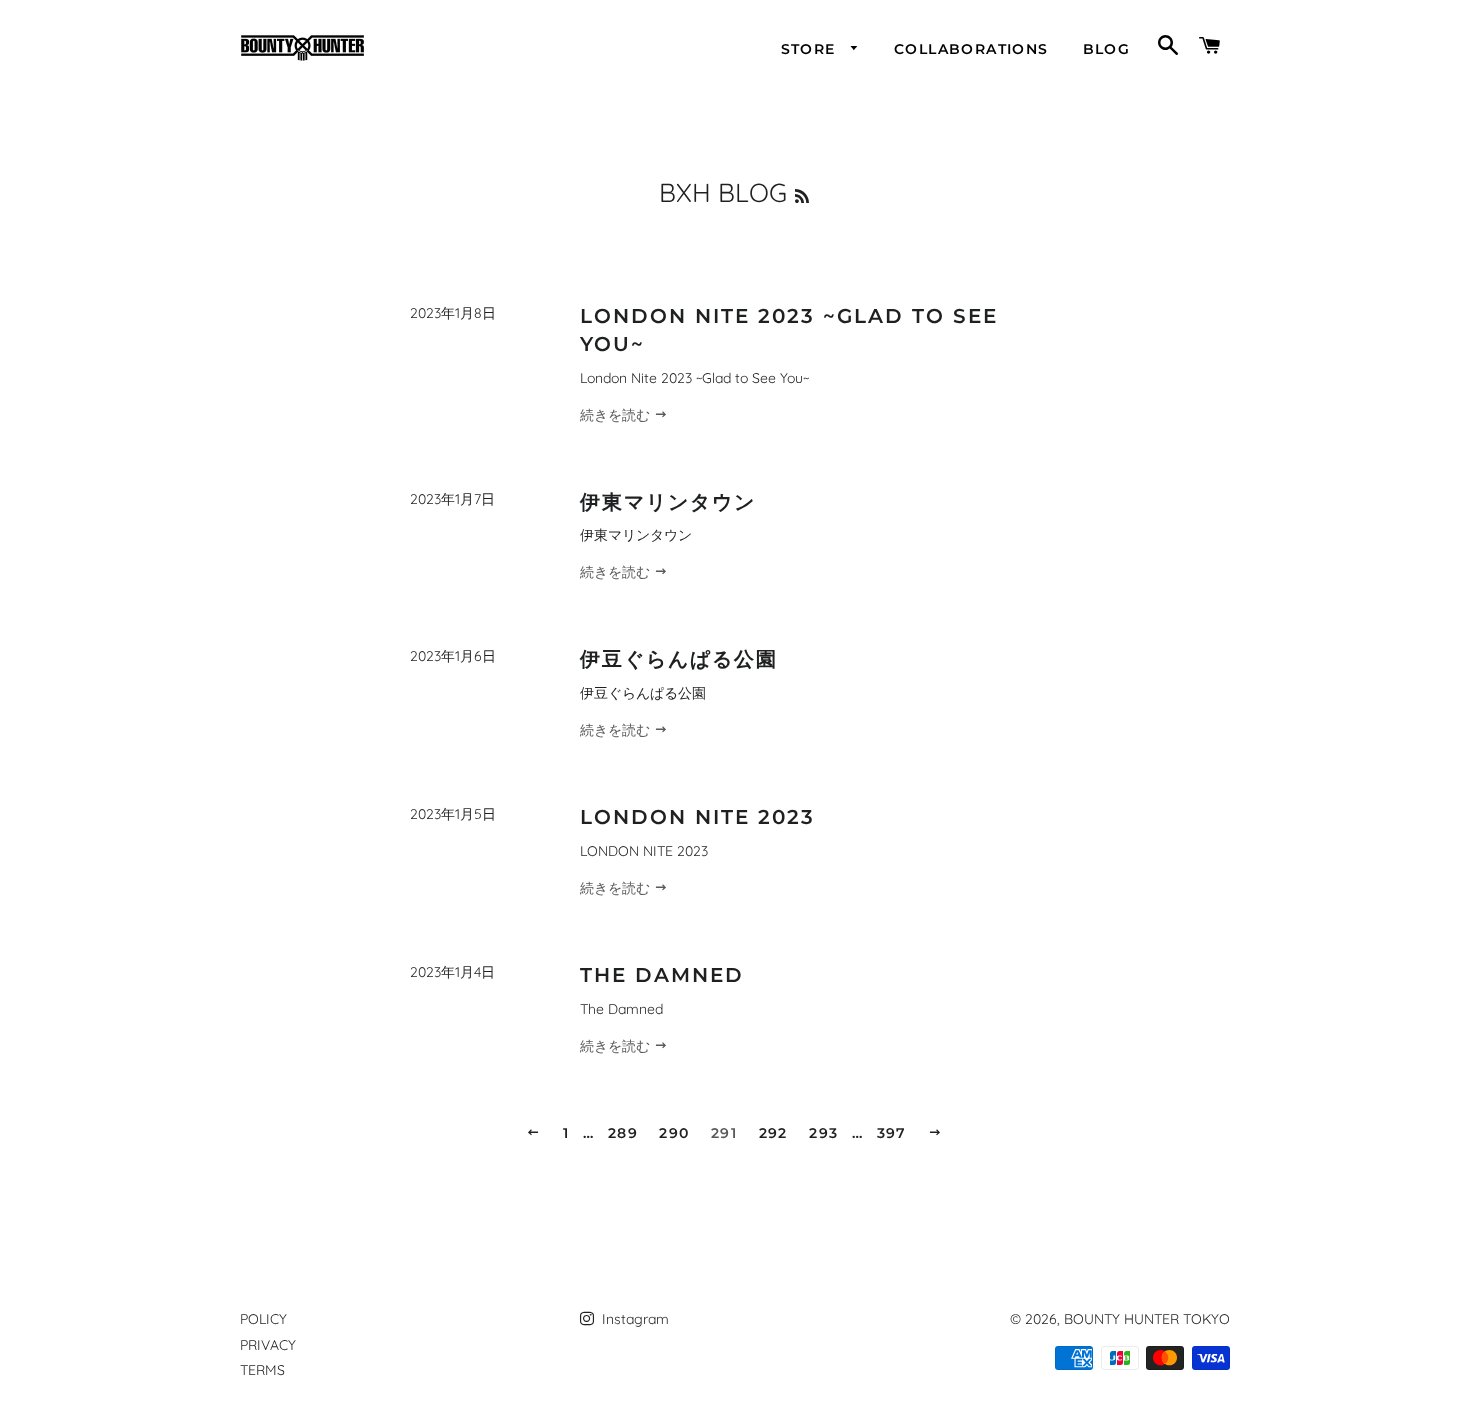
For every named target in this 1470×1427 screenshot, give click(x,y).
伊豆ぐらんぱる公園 (679, 659)
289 (623, 1133)
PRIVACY (268, 1345)
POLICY (263, 1319)
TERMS (262, 1370)
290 (674, 1133)
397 (892, 1133)
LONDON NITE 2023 (697, 817)
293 (823, 1133)
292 (773, 1133)
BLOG (1107, 49)
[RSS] (802, 196)
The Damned (662, 975)
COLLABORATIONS (971, 49)
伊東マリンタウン (668, 502)
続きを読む (617, 415)
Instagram (633, 1319)
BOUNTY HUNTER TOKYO (1147, 1319)
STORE (811, 49)
